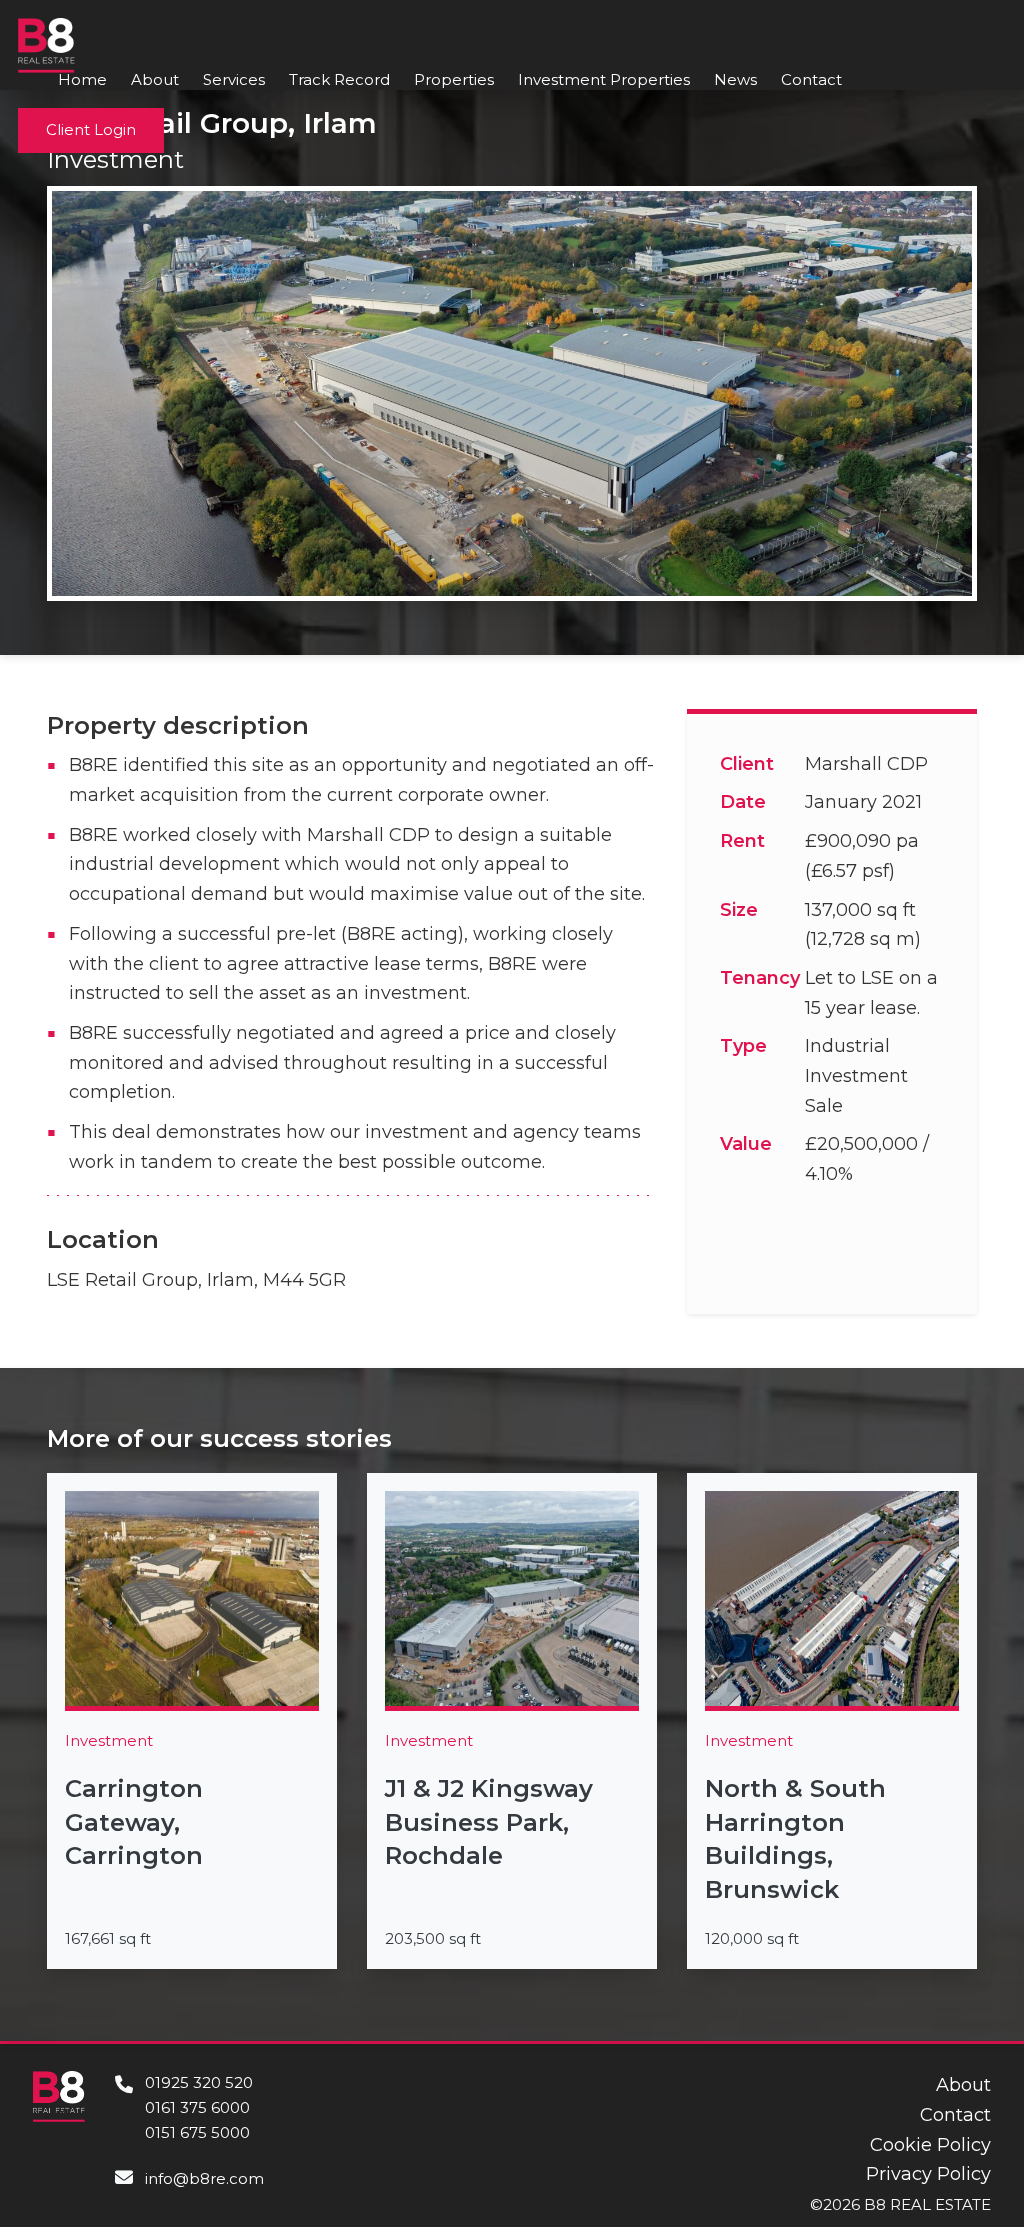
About (155, 79)
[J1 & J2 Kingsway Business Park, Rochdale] (512, 1721)
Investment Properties (604, 79)
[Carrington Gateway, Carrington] (192, 1721)
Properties (454, 79)
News (735, 79)
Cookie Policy (930, 2145)
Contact (811, 79)
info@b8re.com (204, 2178)
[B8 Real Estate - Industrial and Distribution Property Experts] (46, 44)
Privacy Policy (928, 2174)
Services (234, 79)
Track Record (339, 79)
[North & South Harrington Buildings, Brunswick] (832, 1721)
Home (82, 79)
